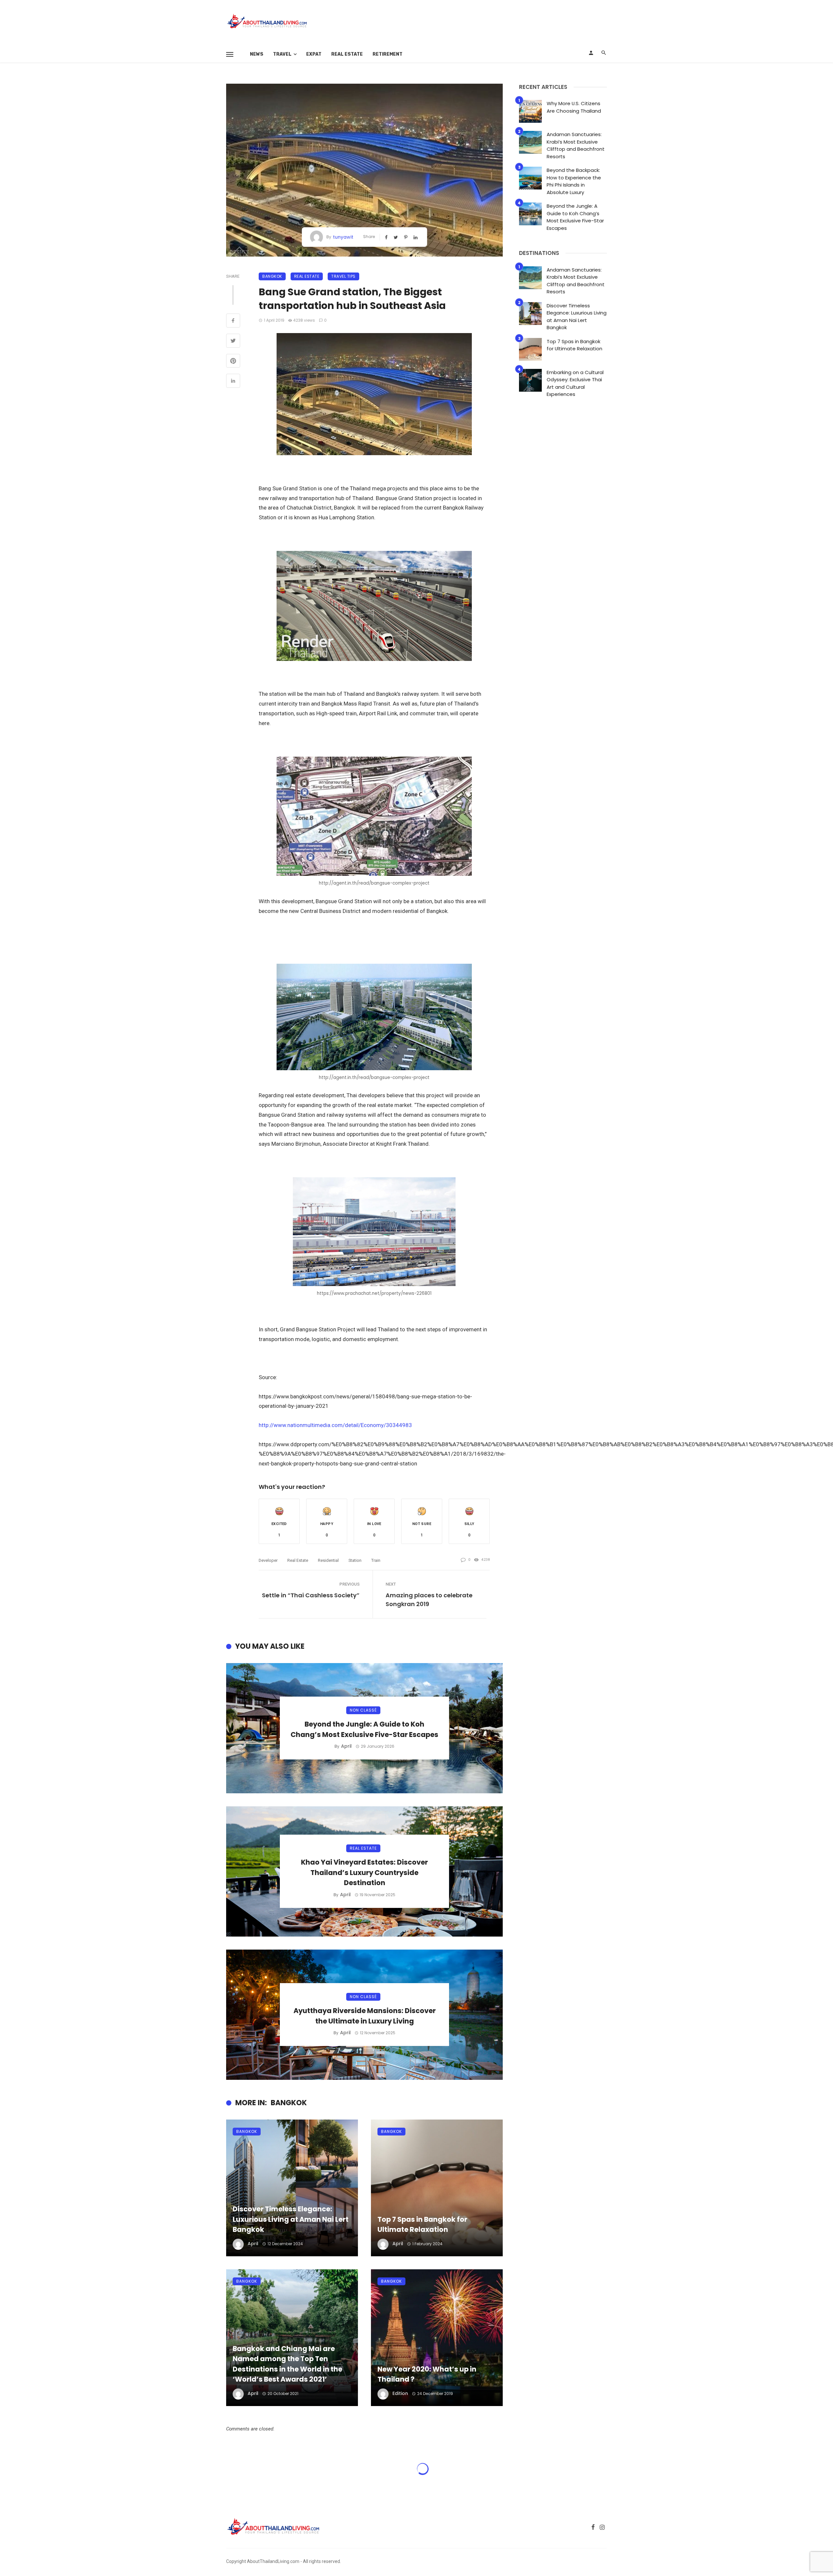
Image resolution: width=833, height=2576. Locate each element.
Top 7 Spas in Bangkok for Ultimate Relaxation (422, 2225)
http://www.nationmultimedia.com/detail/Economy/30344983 (335, 1425)
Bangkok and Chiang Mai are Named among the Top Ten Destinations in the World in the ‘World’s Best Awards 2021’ (287, 2364)
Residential (328, 1560)
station (355, 1560)
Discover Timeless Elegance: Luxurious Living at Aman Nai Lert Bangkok (291, 2219)
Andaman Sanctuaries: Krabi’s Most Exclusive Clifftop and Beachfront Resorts (576, 145)
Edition (400, 2393)
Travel (282, 54)
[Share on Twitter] (233, 342)
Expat (314, 54)
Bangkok (272, 276)
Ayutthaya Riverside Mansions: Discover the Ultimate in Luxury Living (365, 2016)
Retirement (388, 54)
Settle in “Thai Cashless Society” (311, 1595)
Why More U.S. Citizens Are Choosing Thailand (574, 107)
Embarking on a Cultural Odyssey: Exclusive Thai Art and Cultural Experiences (575, 383)
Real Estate (347, 54)
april (346, 1746)
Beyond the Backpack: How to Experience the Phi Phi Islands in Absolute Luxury (574, 181)
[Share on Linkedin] (233, 382)
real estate (298, 1560)
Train (376, 1560)
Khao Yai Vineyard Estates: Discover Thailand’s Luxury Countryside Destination (364, 1872)
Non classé (363, 1710)
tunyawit (343, 237)
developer (268, 1560)
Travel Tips (343, 276)
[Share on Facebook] (233, 321)
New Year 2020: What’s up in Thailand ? (427, 2374)
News (257, 54)
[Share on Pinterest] (233, 362)
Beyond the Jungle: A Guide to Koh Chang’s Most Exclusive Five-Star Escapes (364, 1729)
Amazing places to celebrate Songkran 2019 (429, 1600)
